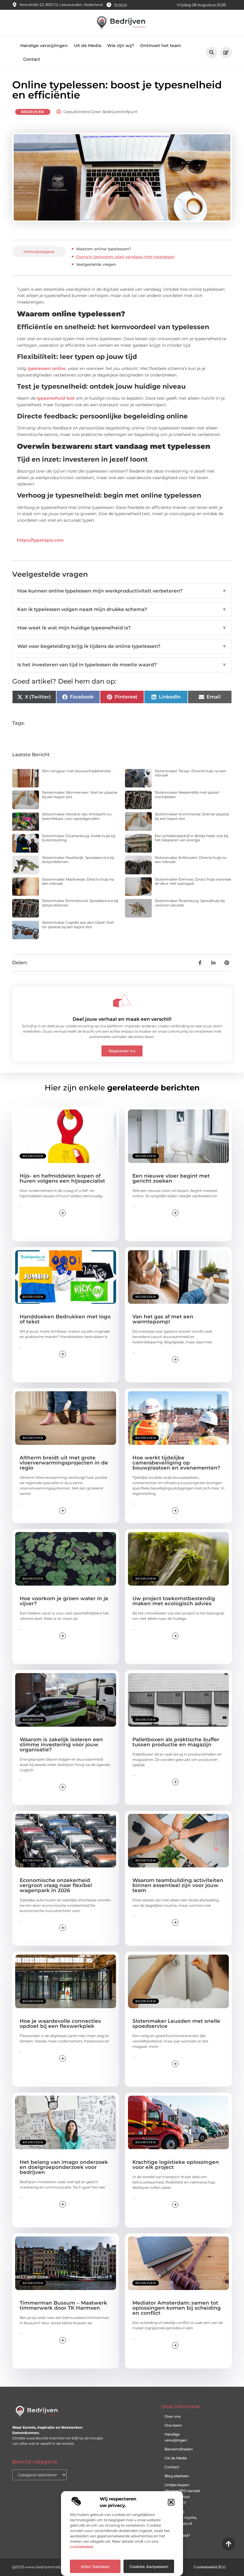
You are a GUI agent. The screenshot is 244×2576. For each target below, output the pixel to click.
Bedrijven (33, 112)
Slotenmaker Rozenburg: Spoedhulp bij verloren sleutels (190, 903)
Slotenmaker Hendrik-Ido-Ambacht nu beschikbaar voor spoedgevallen (77, 816)
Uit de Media (87, 46)
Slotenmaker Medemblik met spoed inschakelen (187, 794)
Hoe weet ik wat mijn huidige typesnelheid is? (122, 628)
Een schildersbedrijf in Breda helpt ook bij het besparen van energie (191, 838)
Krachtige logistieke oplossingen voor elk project (176, 2165)
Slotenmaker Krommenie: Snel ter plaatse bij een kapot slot (192, 816)
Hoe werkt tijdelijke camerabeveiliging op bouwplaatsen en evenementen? (176, 1463)
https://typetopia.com (40, 540)
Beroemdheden (179, 2449)
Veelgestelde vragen (96, 264)
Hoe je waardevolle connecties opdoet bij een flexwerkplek (60, 2024)
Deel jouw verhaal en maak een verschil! (122, 1019)
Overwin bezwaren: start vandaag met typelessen (125, 257)
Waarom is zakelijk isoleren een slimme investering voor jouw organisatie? (61, 1745)
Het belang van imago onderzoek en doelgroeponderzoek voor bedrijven (64, 2167)
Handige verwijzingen (44, 46)
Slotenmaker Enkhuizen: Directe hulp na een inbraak (191, 860)
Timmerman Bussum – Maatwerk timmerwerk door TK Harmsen (63, 2305)
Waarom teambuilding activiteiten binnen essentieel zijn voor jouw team (178, 1885)
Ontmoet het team (161, 46)
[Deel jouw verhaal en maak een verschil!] (122, 1001)
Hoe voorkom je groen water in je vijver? (64, 1601)
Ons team (173, 2425)
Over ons (173, 2416)
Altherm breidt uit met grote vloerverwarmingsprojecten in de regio (64, 1463)
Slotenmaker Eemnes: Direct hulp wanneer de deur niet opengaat (193, 881)
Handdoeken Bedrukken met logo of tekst (65, 1319)
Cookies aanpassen (149, 2566)
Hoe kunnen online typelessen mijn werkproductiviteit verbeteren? (122, 591)
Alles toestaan (95, 2566)
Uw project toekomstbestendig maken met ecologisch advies (174, 1601)
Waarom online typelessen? (103, 249)
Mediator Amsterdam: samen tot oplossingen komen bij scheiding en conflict (177, 2308)
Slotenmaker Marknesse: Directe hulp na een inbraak (78, 881)
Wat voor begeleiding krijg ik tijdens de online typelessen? (122, 646)
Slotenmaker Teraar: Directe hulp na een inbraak (190, 773)
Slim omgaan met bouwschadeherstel (76, 771)
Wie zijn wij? (121, 46)
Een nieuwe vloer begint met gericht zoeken (171, 1178)
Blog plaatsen (177, 2476)
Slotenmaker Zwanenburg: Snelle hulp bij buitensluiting (79, 838)
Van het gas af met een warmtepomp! (163, 1319)
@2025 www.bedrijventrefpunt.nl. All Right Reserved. (60, 2567)
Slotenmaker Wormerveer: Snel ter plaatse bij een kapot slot (80, 794)
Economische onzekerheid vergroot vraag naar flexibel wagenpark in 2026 (56, 1885)
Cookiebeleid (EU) (210, 2567)
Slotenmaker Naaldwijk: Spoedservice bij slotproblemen (78, 860)
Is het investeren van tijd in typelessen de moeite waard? (122, 665)
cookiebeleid (81, 2547)
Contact (32, 59)
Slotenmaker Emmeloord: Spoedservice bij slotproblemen (80, 903)
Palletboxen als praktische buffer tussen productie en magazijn (176, 1742)
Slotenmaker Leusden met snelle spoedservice (176, 2024)
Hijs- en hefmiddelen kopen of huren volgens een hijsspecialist (62, 1178)
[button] (171, 2502)
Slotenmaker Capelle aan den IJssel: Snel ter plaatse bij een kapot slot (78, 924)
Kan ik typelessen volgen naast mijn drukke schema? (122, 609)
